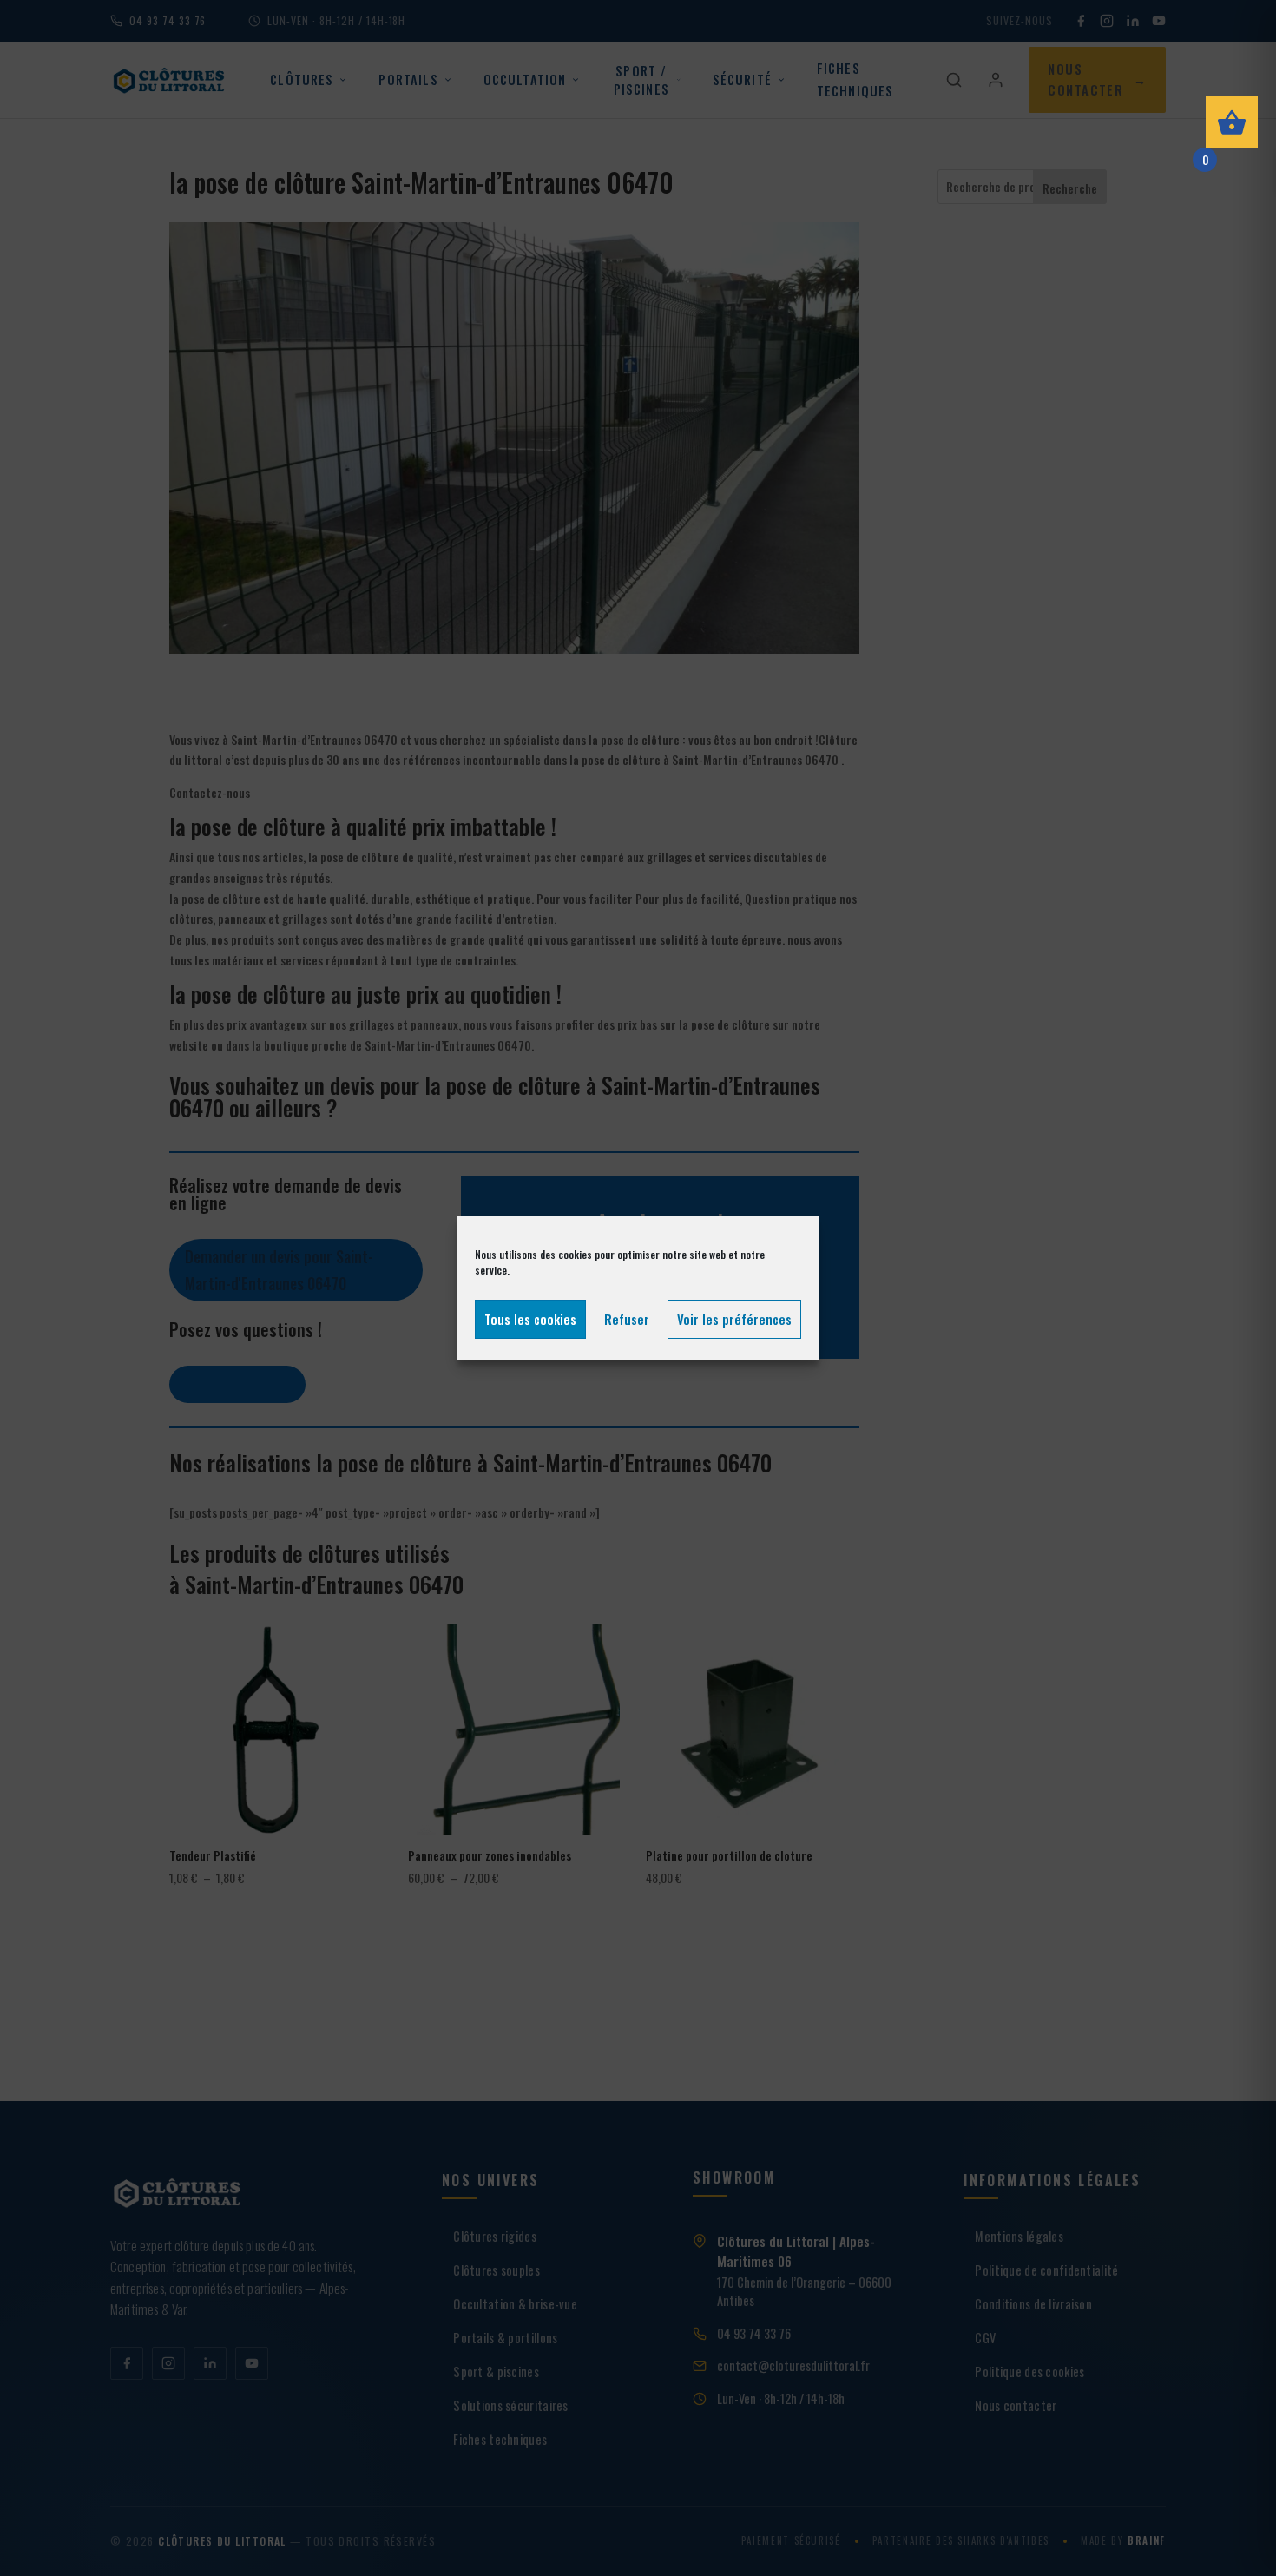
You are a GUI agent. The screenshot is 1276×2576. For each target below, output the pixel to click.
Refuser (627, 1319)
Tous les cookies (530, 1319)
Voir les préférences (734, 1319)
